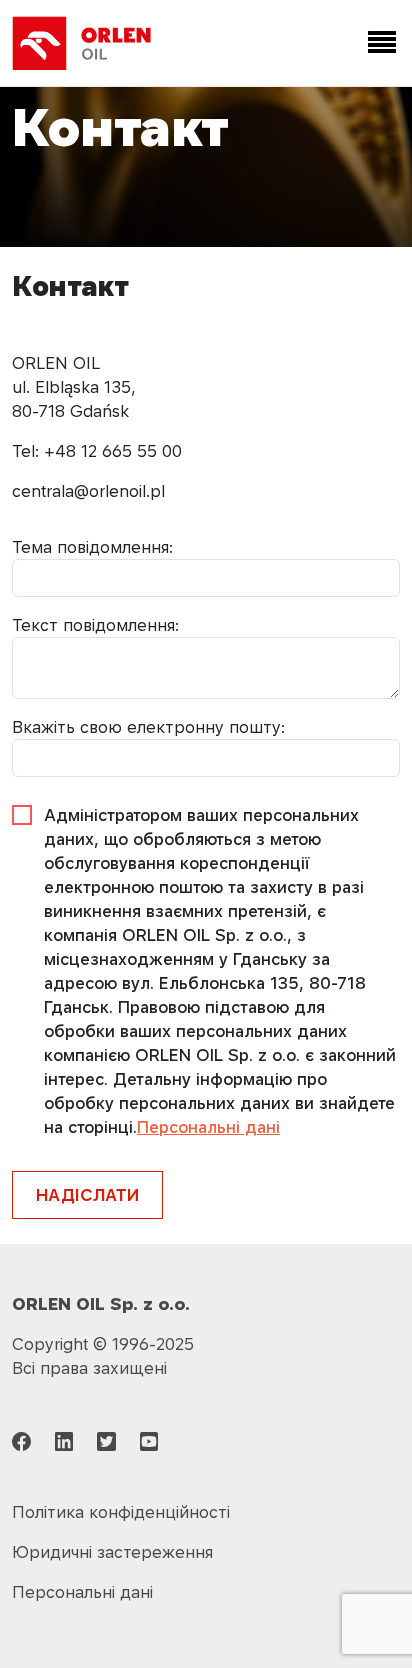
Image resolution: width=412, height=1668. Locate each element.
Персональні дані (208, 1127)
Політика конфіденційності (121, 1512)
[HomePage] (82, 43)
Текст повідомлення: (95, 625)
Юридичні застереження (112, 1552)
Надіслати (87, 1195)
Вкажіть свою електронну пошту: (148, 727)
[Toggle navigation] (378, 43)
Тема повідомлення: (92, 547)
